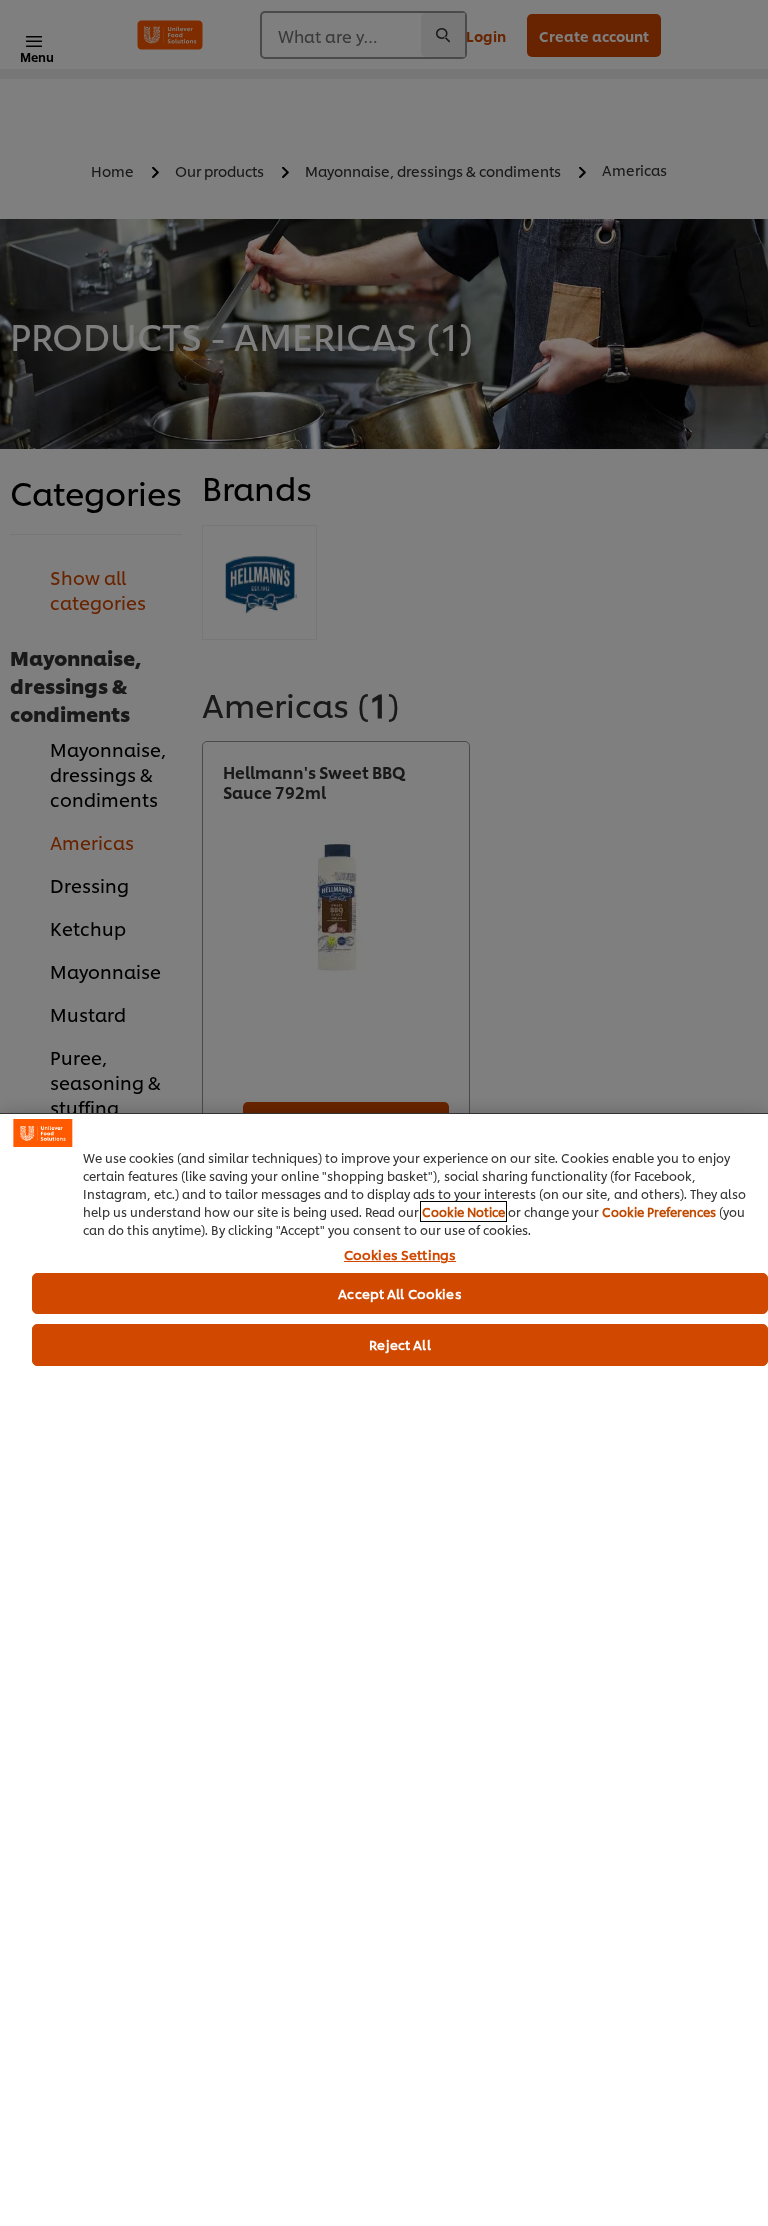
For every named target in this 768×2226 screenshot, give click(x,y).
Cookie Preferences (659, 1211)
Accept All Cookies (399, 1293)
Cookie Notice (463, 1211)
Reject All (399, 1344)
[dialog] (384, 1669)
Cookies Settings (400, 1255)
